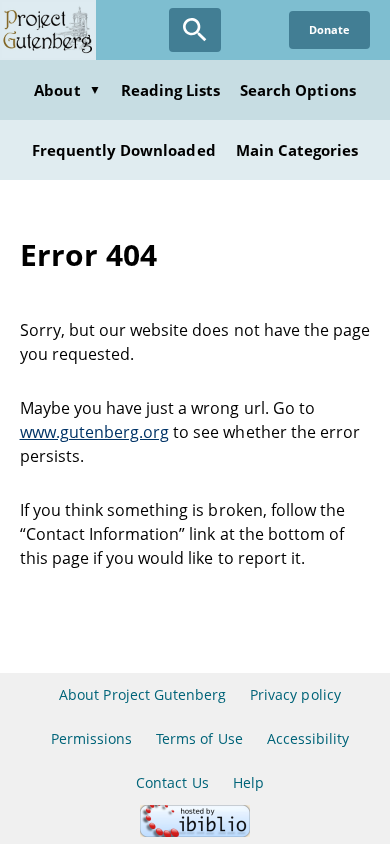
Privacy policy (295, 694)
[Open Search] (195, 30)
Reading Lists (171, 90)
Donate (329, 29)
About (67, 90)
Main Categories (297, 150)
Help (248, 782)
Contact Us (172, 782)
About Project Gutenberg (142, 694)
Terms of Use (199, 738)
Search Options (298, 90)
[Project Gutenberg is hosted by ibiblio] (195, 831)
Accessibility (308, 738)
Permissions (91, 738)
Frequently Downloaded (124, 150)
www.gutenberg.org (95, 432)
